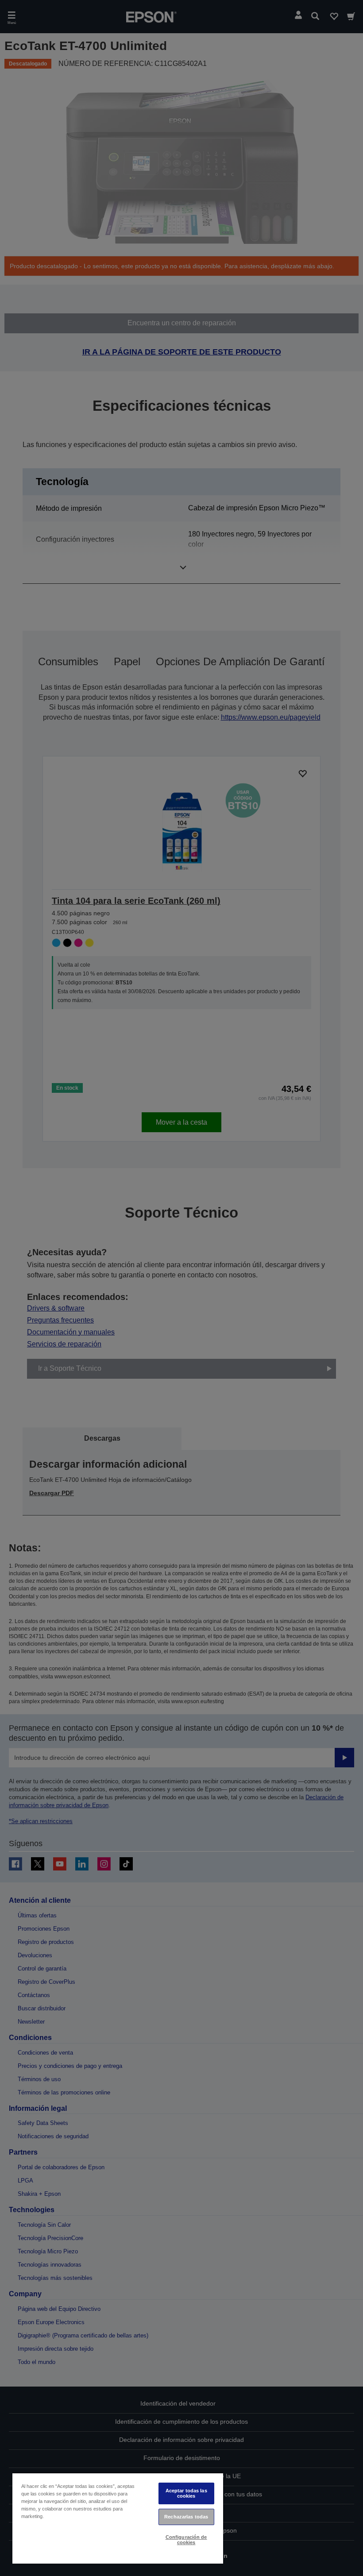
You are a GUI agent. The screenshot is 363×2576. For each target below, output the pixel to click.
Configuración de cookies (186, 2539)
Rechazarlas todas (186, 2517)
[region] (118, 2518)
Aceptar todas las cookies (186, 2493)
